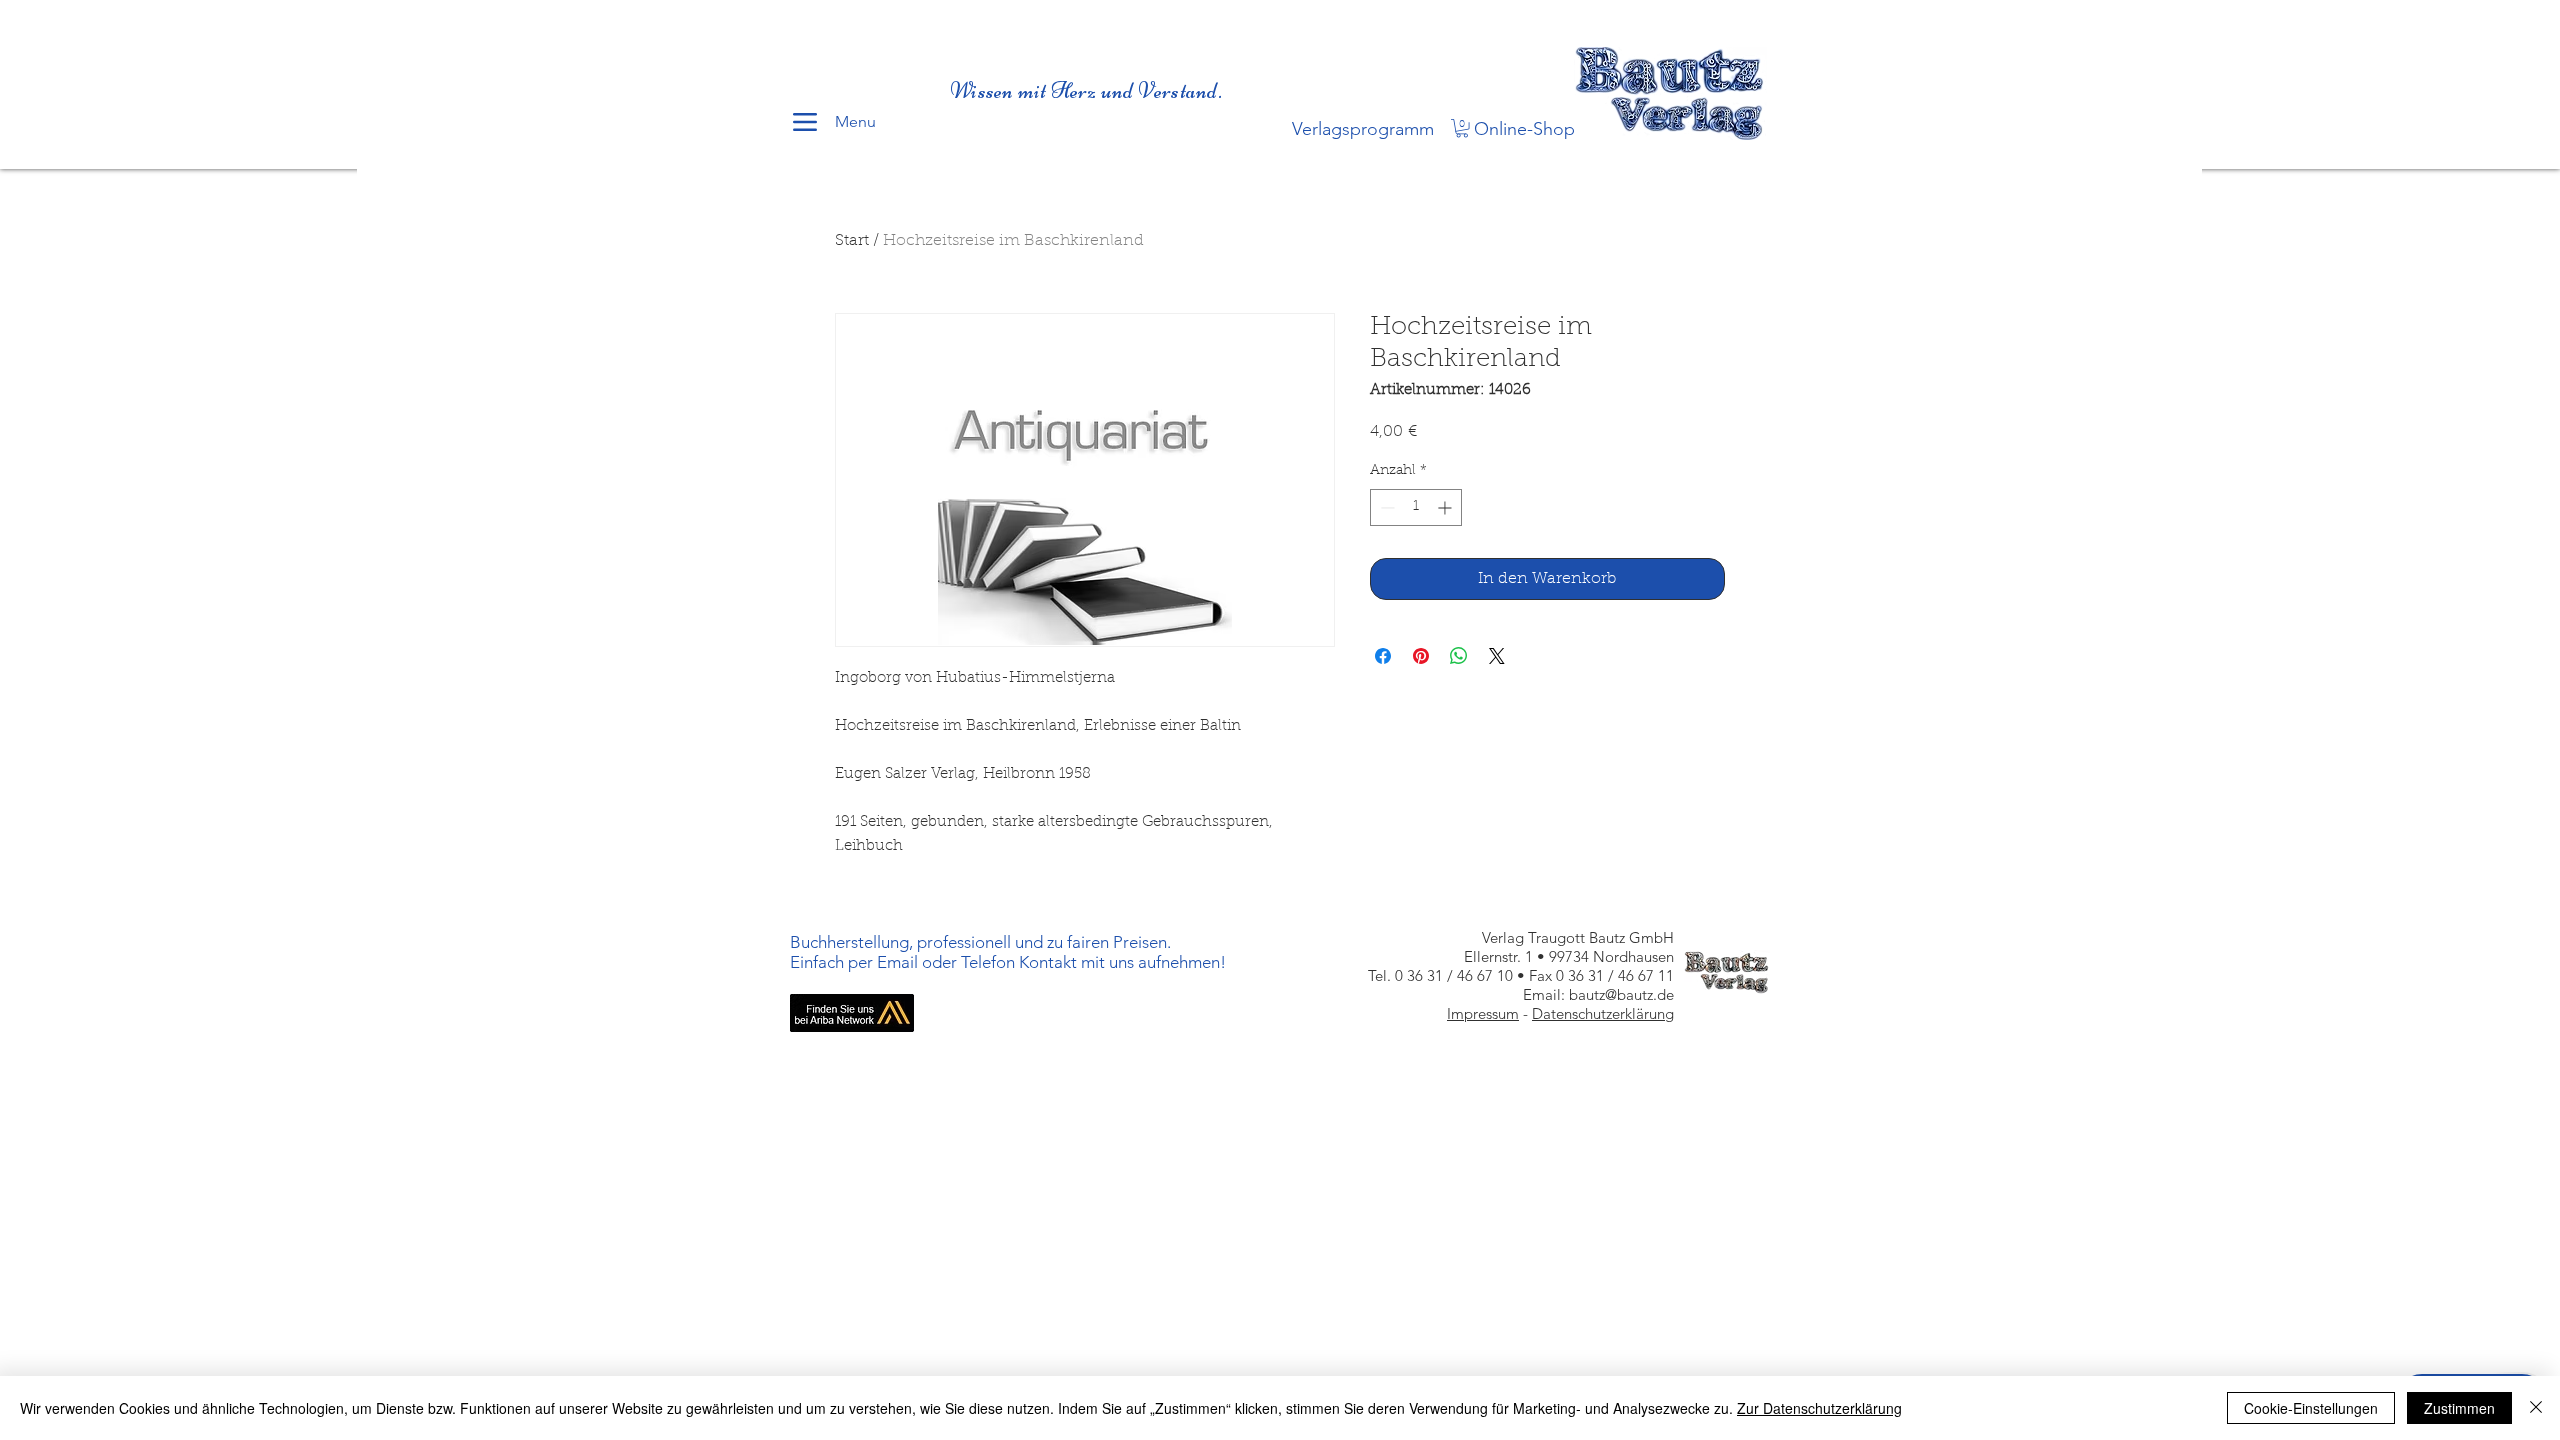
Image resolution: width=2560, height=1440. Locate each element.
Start (852, 241)
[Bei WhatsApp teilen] (1459, 656)
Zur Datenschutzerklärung (1819, 1408)
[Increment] (1446, 507)
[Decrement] (1385, 507)
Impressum (1483, 1013)
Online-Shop (1524, 129)
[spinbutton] (1416, 507)
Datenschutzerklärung (1603, 1013)
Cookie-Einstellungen (2311, 1408)
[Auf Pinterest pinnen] (1421, 656)
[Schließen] (2536, 1408)
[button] (1462, 128)
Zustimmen (2459, 1408)
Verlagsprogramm (1363, 129)
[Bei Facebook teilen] (1383, 656)
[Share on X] (1497, 656)
